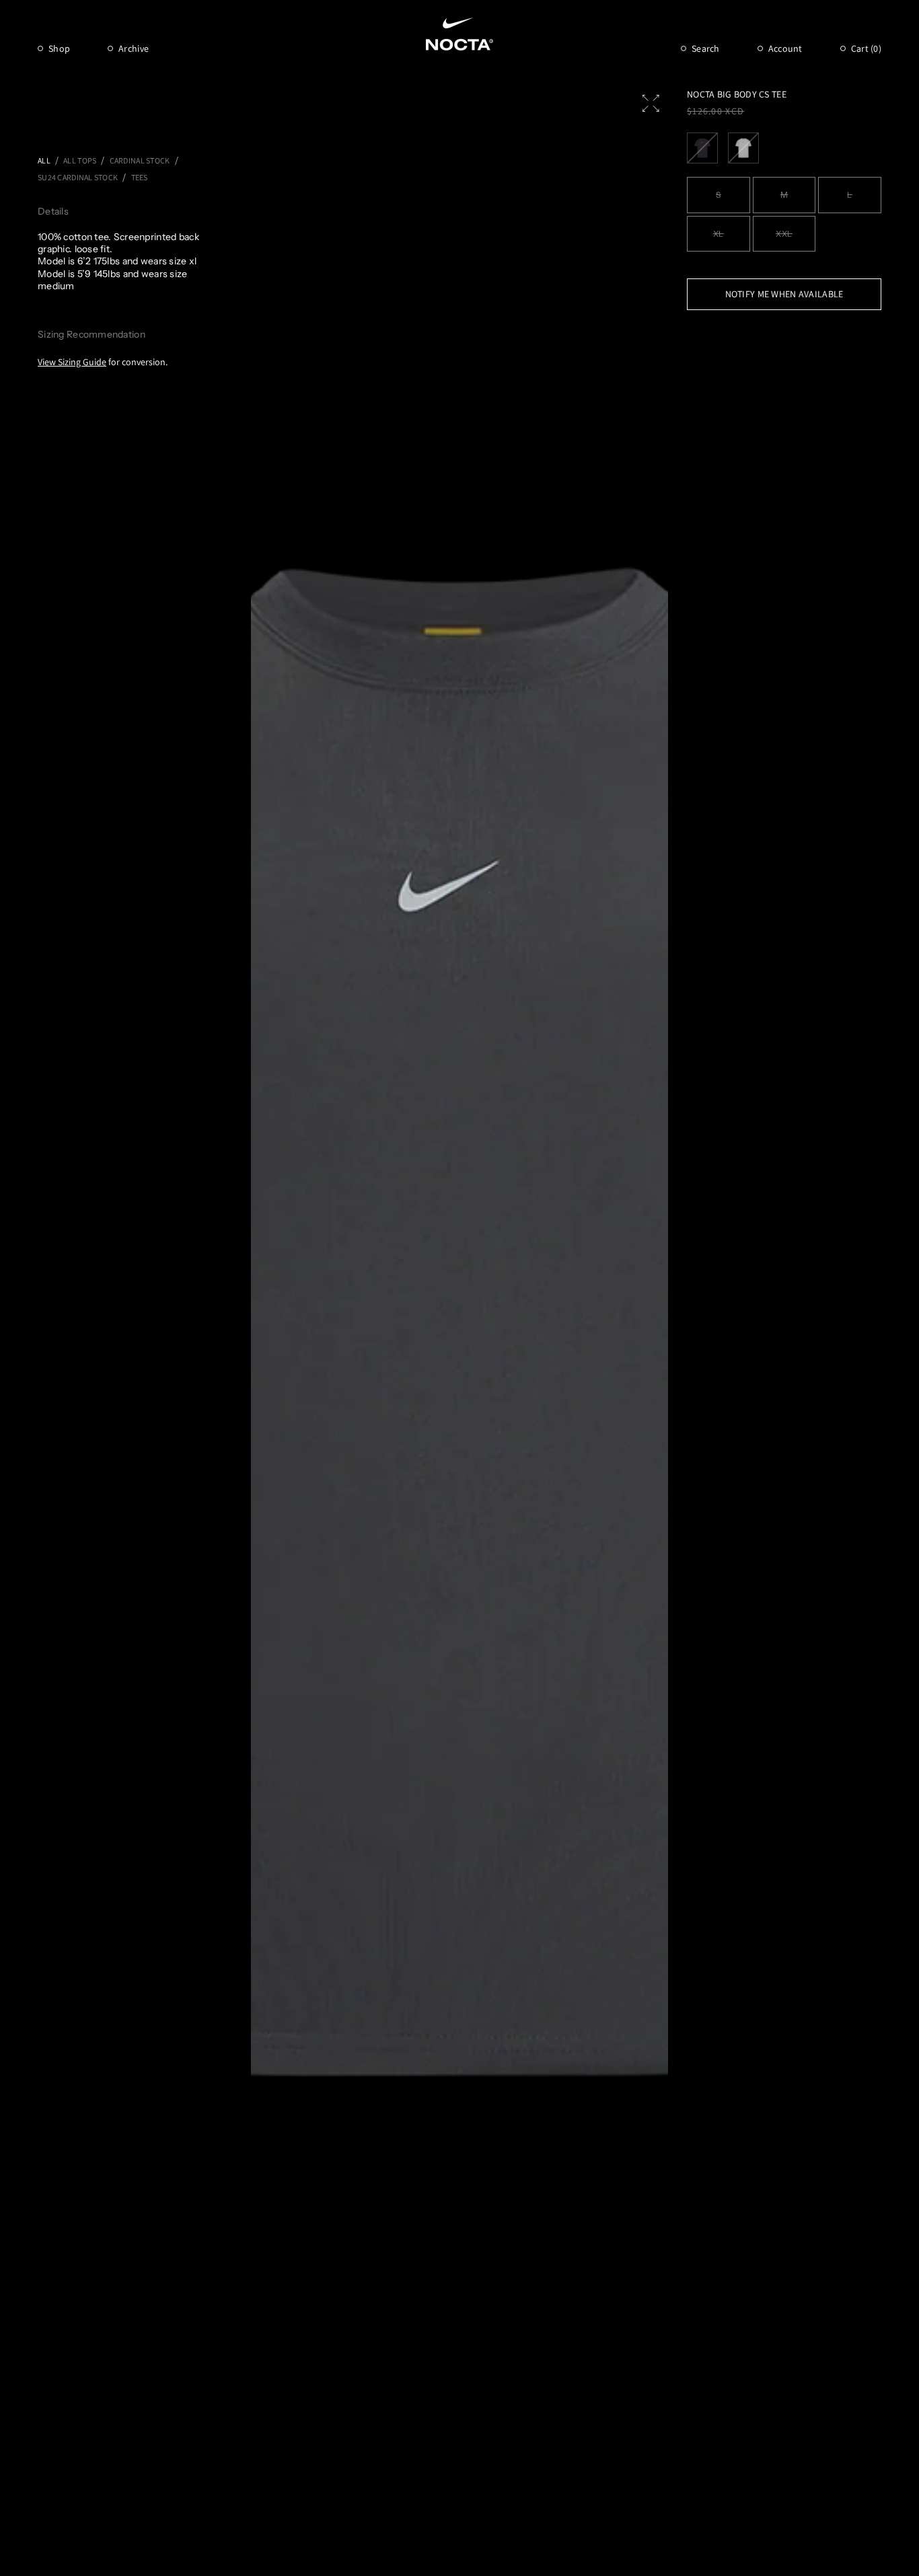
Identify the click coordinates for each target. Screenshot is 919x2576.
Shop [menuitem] (59, 48)
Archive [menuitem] (134, 48)
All (44, 160)
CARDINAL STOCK (140, 160)
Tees (140, 177)
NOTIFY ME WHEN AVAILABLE (784, 294)
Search (706, 48)
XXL (784, 234)
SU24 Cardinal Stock (78, 177)
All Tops (80, 160)
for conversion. (103, 362)
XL (719, 234)
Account (785, 48)
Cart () (866, 48)
